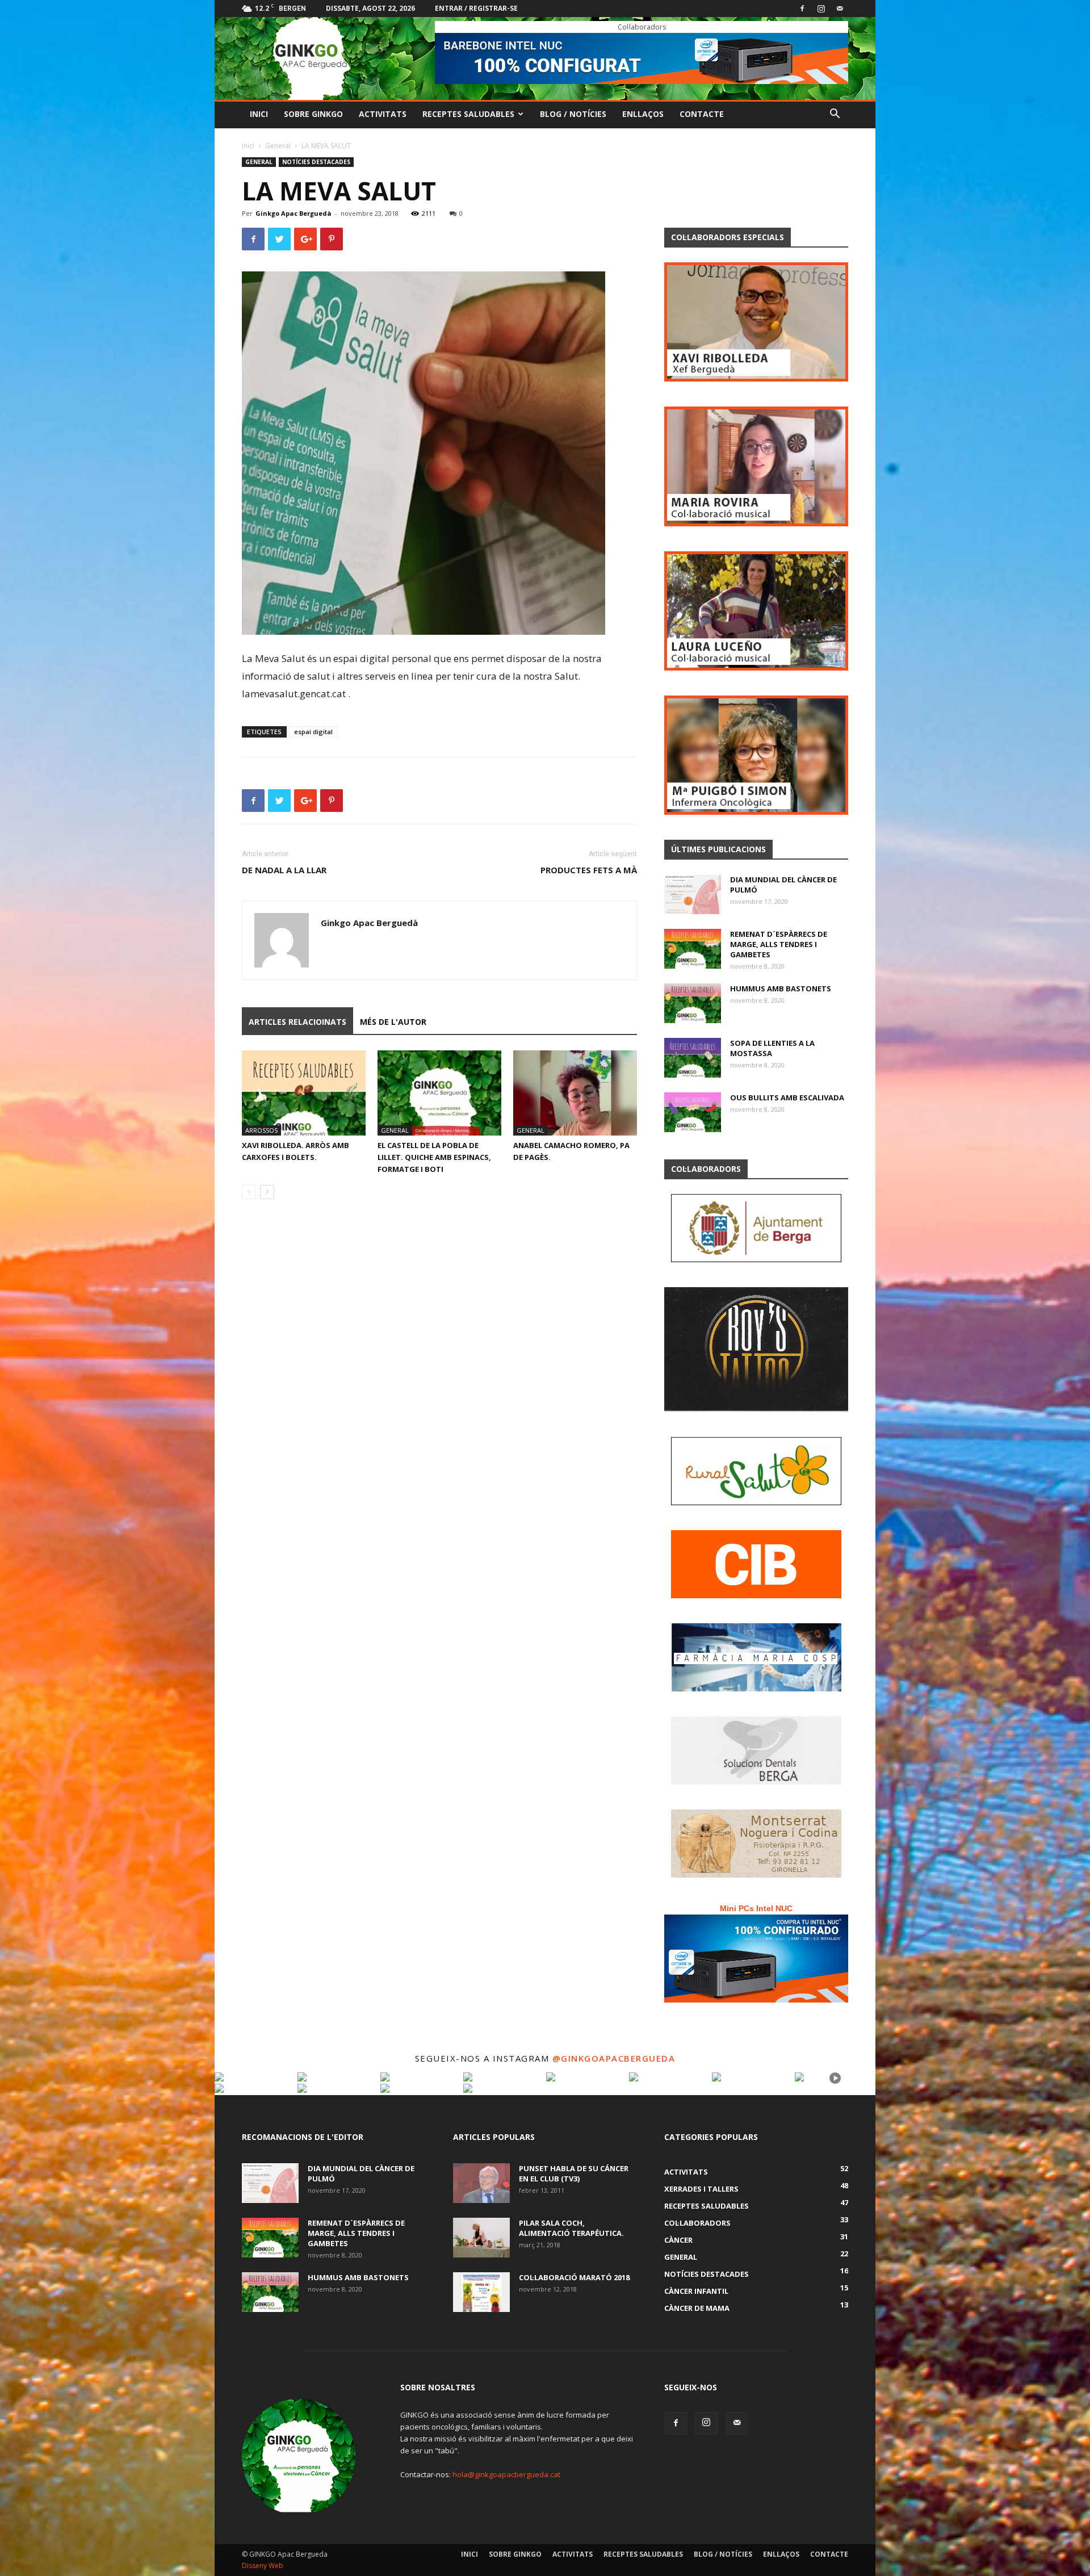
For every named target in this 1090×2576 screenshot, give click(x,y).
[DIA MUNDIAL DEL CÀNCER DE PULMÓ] (693, 894)
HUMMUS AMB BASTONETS (781, 988)
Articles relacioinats (297, 1022)
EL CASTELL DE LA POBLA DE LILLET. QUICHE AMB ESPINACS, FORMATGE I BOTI (434, 1157)
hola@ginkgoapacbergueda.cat (506, 2474)
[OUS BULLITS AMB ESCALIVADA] (693, 1112)
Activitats (383, 114)
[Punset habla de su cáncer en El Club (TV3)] (481, 2183)
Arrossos (261, 1130)
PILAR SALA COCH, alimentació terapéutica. (571, 2228)
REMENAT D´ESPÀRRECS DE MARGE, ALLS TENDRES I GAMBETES (779, 944)
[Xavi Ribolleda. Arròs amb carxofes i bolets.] (304, 1093)
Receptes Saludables (468, 114)
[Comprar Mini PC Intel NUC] (756, 1959)
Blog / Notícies (573, 114)
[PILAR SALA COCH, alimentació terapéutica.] (481, 2238)
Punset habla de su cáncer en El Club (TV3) (574, 2173)
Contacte (702, 114)
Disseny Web (263, 2565)
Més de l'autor (393, 1022)
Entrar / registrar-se (476, 8)
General (278, 146)
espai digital (313, 732)
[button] (835, 115)
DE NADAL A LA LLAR (284, 870)
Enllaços (643, 114)
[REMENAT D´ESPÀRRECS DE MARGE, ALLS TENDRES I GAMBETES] (693, 949)
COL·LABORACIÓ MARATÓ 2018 (574, 2277)
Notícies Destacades (316, 162)
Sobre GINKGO (313, 114)
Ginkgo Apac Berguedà (294, 213)
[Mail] (840, 9)
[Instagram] (821, 9)
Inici (259, 114)
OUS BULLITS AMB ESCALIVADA (787, 1098)
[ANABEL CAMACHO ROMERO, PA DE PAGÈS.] (575, 1093)
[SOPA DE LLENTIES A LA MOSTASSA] (693, 1058)
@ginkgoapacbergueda (614, 2058)
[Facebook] (802, 9)
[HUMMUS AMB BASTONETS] (693, 1003)
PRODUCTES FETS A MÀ (589, 870)
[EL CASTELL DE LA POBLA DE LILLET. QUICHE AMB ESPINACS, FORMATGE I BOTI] (439, 1093)
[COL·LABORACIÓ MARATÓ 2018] (481, 2292)
